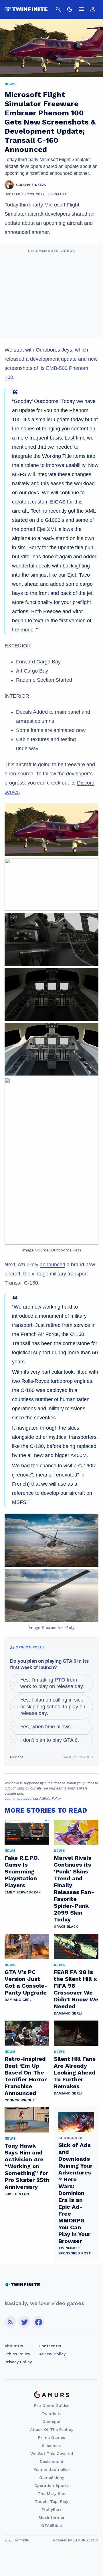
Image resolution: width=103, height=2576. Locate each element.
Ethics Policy (17, 2354)
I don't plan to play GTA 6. (50, 1740)
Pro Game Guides (52, 2406)
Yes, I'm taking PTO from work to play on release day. (52, 1683)
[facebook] (38, 2322)
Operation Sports (51, 2485)
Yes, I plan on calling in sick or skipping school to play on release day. (53, 1707)
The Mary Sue (51, 2493)
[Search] (58, 9)
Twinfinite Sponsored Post (75, 2251)
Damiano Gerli (19, 2000)
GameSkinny (52, 2477)
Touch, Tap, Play (51, 2501)
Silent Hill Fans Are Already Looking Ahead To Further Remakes (75, 2073)
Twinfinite (51, 2414)
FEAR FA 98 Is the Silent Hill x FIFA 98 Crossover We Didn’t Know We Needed (76, 1989)
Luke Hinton (17, 2194)
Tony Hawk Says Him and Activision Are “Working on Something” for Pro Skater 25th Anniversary (27, 2166)
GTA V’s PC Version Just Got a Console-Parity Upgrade (26, 1982)
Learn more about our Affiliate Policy (33, 1799)
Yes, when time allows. (46, 1727)
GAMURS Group (86, 2540)
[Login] (93, 9)
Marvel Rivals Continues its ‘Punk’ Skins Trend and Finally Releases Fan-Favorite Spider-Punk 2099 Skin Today (74, 1889)
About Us (14, 2346)
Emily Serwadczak (23, 1892)
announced (53, 1265)
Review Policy (52, 2354)
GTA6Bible (51, 2525)
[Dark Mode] (70, 9)
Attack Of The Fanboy (52, 2429)
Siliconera (52, 2445)
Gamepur (52, 2421)
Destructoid (51, 2461)
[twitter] (24, 2322)
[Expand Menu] (81, 9)
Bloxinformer (51, 2517)
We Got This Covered (52, 2453)
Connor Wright (20, 2100)
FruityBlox (51, 2509)
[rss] (10, 2322)
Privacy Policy (18, 2362)
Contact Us (50, 2346)
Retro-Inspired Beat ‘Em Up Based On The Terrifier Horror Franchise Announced (26, 2076)
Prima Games (51, 2437)
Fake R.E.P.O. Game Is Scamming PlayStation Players (22, 1871)
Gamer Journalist (51, 2469)
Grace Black (66, 1927)
